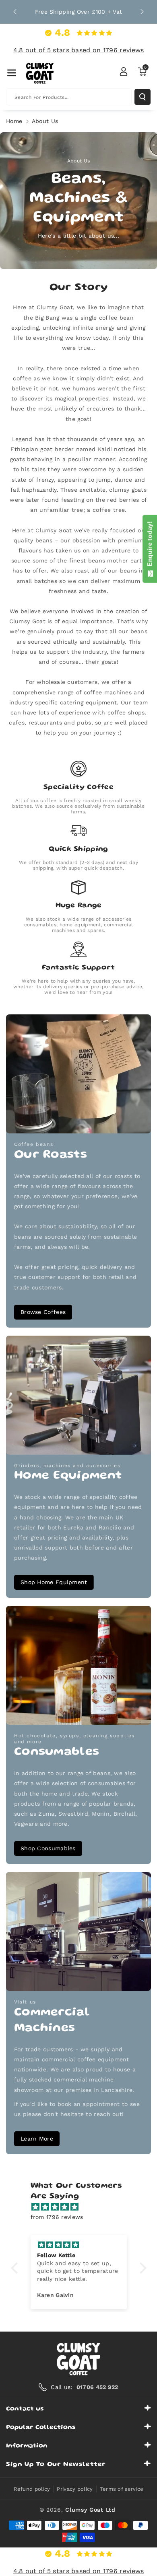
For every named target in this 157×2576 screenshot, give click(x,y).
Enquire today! (150, 546)
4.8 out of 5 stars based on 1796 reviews (79, 50)
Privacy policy (75, 2489)
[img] (83, 2207)
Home (14, 121)
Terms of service (122, 2489)
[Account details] (124, 72)
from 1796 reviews (57, 2217)
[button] (12, 73)
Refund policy (32, 2489)
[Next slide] (142, 12)
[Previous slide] (15, 12)
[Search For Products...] (143, 97)
